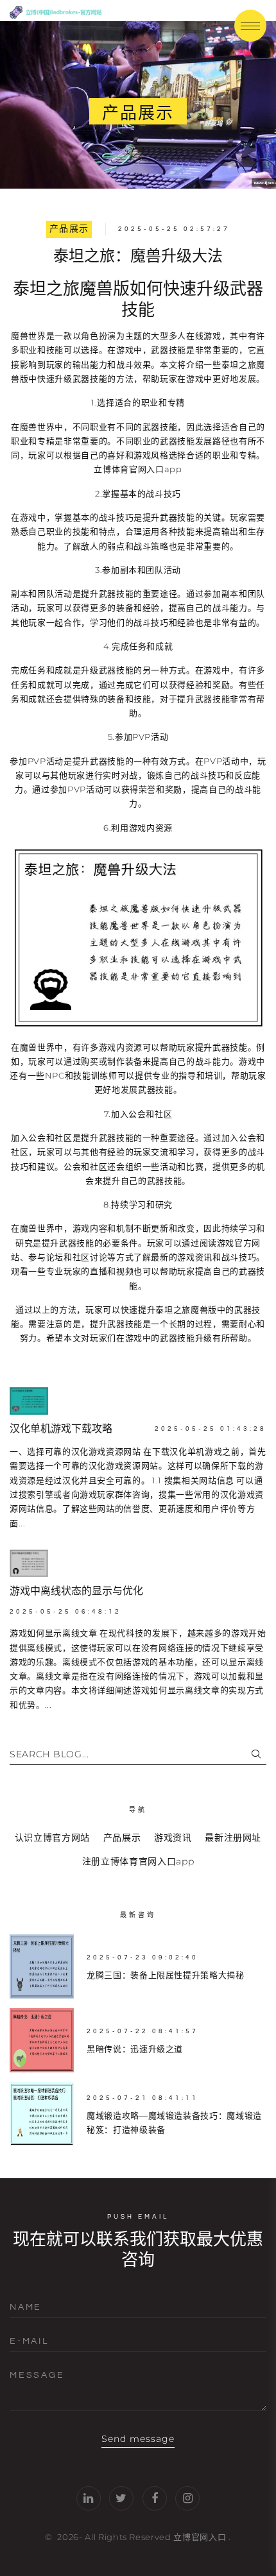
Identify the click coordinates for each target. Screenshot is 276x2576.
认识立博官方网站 (52, 1838)
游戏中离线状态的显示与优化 (76, 1591)
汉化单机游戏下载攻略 (61, 1429)
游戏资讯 (173, 1838)
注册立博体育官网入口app (138, 1861)
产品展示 (69, 229)
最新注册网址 (233, 1838)
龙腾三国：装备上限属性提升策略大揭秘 (166, 1975)
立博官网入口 (200, 2537)
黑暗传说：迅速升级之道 (135, 2049)
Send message (138, 2439)
